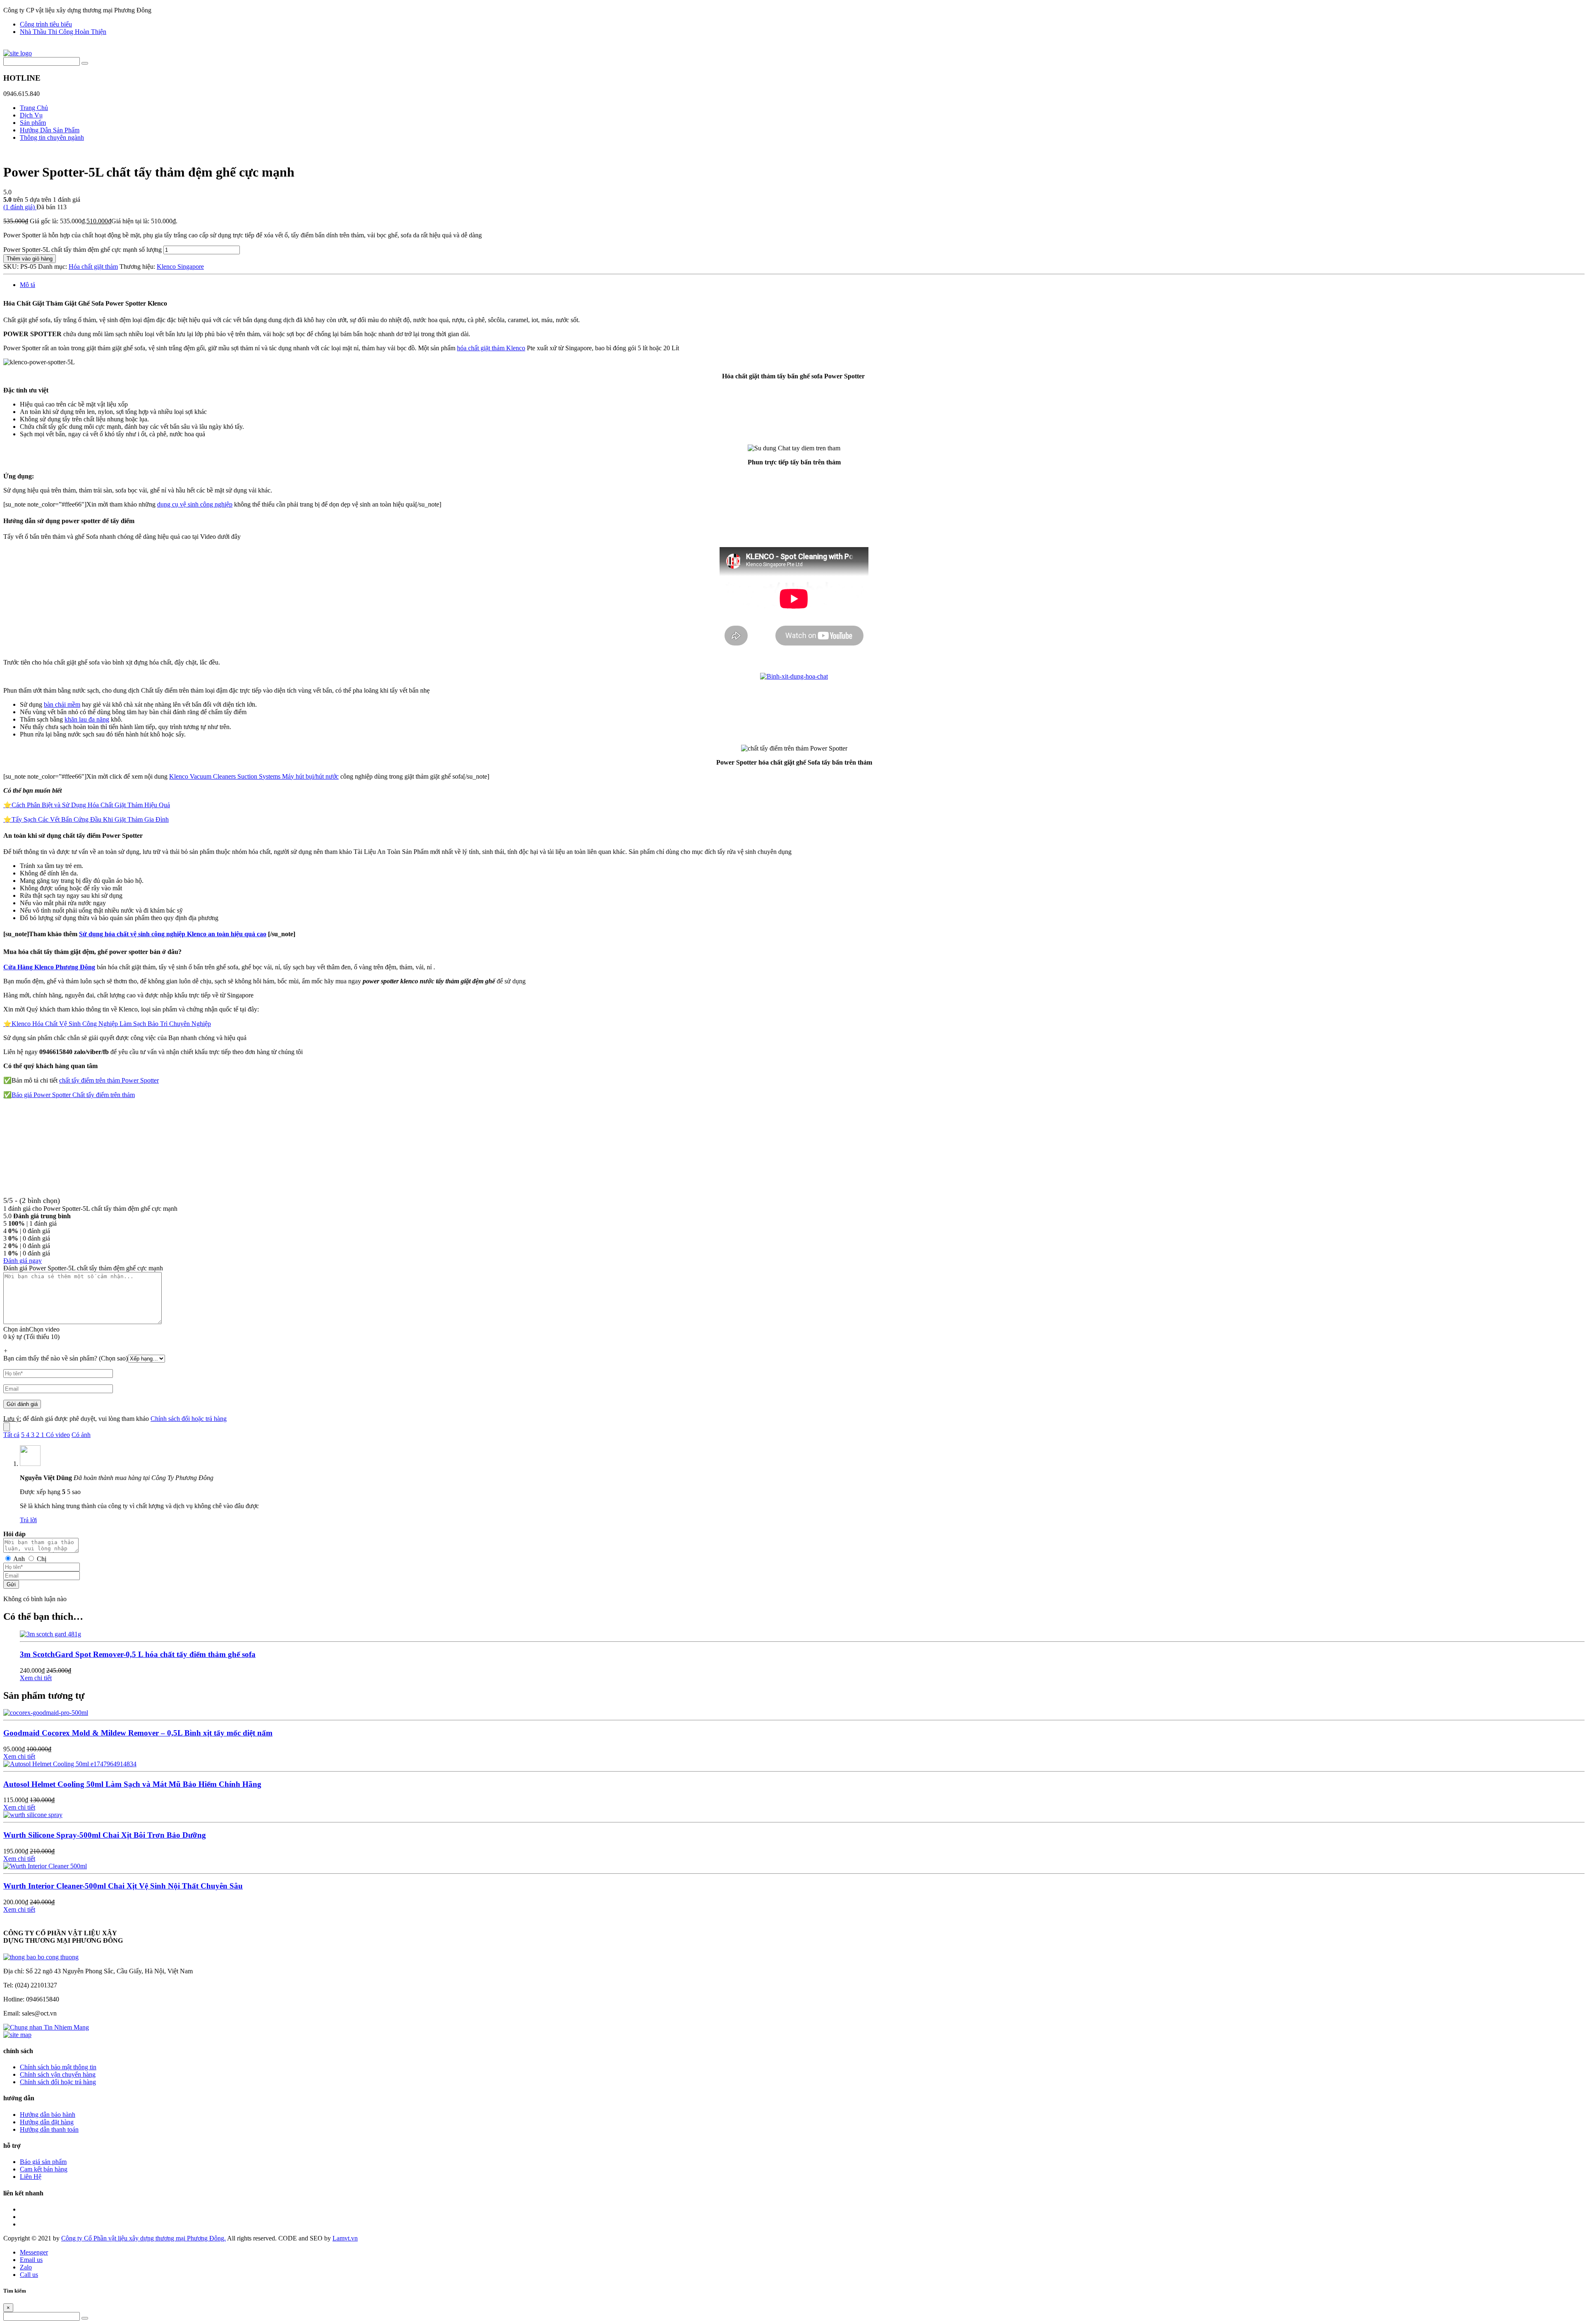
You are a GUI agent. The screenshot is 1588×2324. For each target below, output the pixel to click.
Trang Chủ (34, 108)
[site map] (17, 2035)
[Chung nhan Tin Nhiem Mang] (46, 2027)
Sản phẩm (33, 123)
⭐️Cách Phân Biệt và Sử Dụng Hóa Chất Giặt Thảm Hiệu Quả (87, 805)
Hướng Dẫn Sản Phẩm (50, 130)
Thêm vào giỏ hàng (30, 259)
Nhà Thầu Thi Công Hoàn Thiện (63, 32)
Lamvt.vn (345, 2238)
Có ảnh (81, 1435)
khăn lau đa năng (87, 719)
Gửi (11, 1584)
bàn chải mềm (62, 704)
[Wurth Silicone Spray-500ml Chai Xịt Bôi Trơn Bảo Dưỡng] (33, 1815)
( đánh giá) (20, 207)
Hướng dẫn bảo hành (48, 2115)
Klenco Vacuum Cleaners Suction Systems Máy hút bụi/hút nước (254, 776)
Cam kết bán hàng (44, 2169)
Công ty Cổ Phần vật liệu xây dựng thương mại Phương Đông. (143, 2238)
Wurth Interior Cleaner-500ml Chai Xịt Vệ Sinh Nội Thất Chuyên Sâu (123, 1886)
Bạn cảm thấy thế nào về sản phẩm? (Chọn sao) (66, 1358)
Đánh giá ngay (23, 1261)
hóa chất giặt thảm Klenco (491, 348)
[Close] (7, 1427)
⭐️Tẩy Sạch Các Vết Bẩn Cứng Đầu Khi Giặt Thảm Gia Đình (86, 819)
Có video (58, 1435)
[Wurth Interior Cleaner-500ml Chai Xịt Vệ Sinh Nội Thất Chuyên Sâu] (45, 1866)
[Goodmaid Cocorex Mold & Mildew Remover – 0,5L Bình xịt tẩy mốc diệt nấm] (46, 1713)
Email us (31, 2260)
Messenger (34, 2252)
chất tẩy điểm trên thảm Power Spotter (109, 1080)
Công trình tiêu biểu (46, 24)
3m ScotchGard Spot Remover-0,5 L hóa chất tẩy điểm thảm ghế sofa (138, 1654)
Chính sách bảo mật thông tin (58, 2067)
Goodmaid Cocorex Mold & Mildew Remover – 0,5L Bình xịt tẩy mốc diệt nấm (138, 1733)
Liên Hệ (31, 2177)
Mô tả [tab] (28, 285)
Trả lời (28, 1520)
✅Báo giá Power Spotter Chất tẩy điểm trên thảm (69, 1095)
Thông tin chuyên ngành (52, 137)
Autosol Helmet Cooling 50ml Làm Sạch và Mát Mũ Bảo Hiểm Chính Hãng (132, 1784)
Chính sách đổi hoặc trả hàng (189, 1419)
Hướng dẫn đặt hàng (47, 2122)
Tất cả (11, 1435)
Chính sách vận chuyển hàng (58, 2074)
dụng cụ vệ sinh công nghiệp (195, 504)
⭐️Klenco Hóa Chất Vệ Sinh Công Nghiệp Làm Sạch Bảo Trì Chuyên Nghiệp (107, 1024)
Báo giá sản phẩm (43, 2162)
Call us (29, 2275)
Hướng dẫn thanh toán (49, 2129)
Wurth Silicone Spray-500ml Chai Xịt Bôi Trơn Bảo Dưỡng (105, 1835)
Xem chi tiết (36, 1678)
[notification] (41, 1957)
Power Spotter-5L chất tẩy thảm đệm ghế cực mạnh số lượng (83, 250)
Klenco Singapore (180, 267)
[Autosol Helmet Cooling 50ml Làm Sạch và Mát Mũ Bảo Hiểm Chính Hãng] (70, 1764)
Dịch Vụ (31, 115)
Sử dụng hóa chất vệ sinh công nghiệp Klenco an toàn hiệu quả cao (173, 934)
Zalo (26, 2267)
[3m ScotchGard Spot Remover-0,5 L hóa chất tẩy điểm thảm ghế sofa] (50, 1634)
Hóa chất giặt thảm (93, 267)
